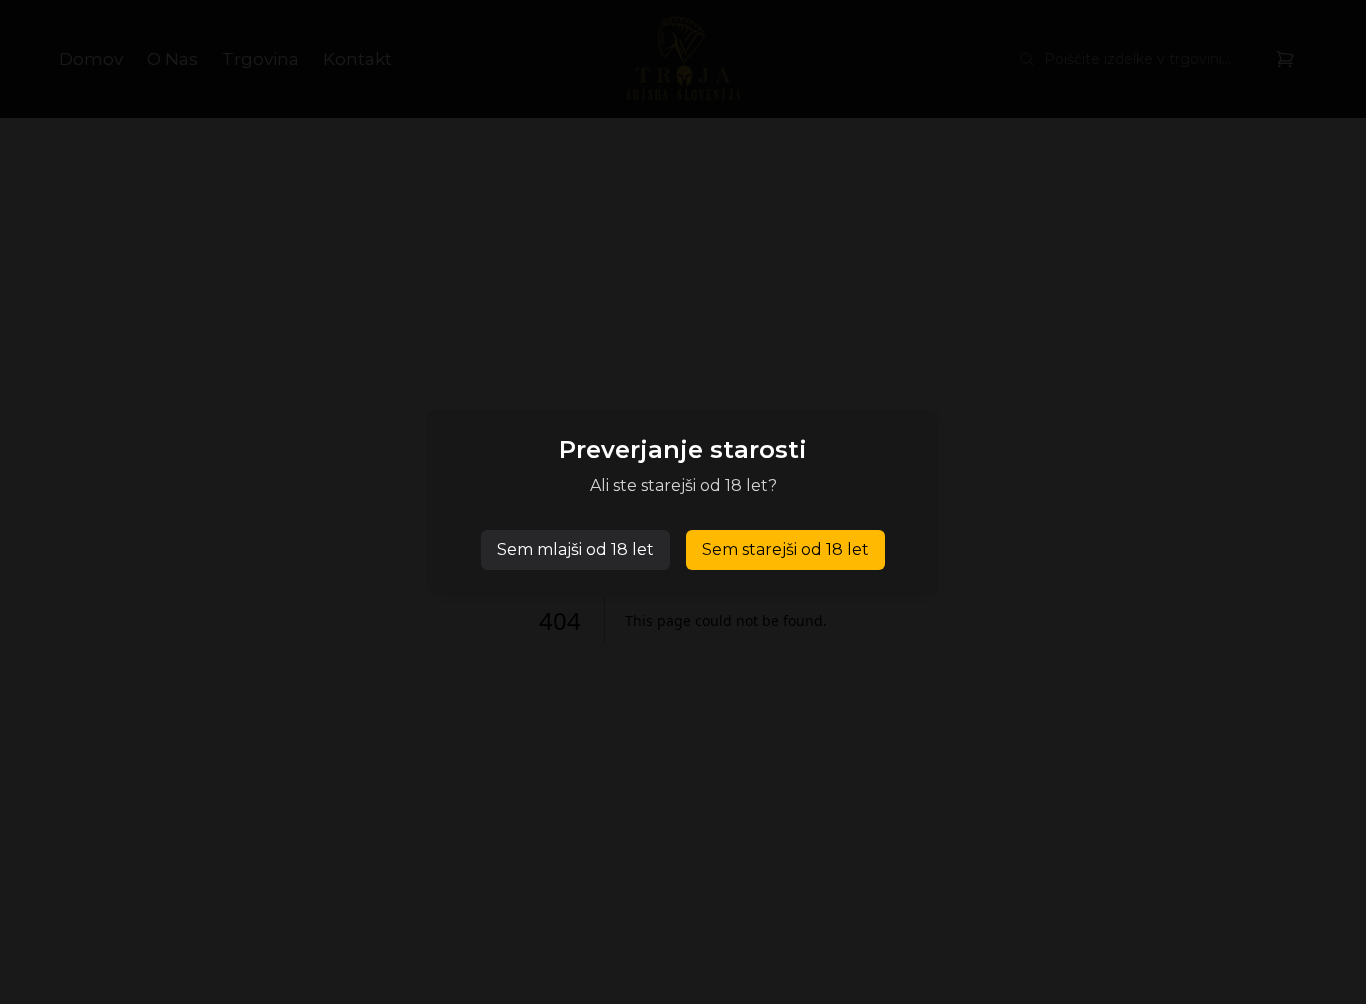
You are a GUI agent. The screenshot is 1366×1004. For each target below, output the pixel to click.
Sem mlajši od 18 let (575, 549)
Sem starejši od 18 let (785, 549)
